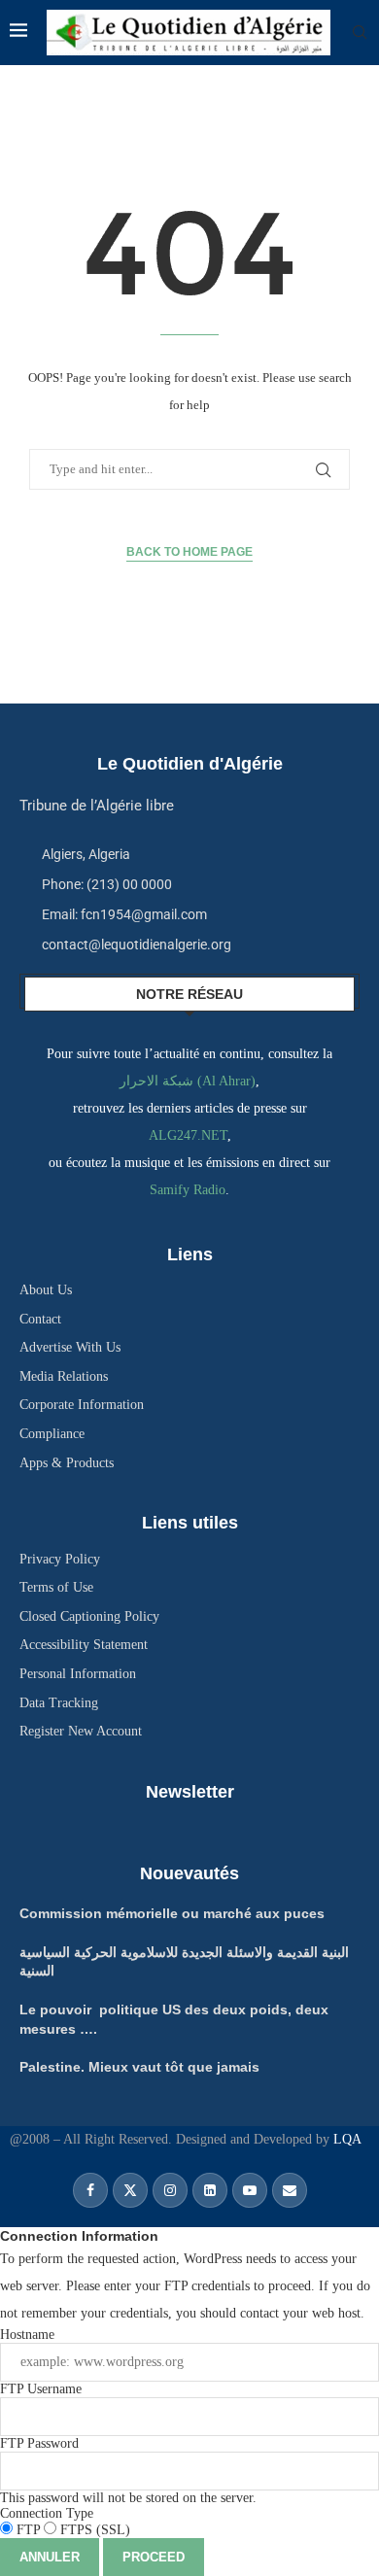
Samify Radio (188, 1190)
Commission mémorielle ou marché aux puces (172, 1913)
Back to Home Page (189, 552)
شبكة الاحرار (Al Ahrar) (188, 1081)
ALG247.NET (188, 1135)
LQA (345, 2139)
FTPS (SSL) (93, 2530)
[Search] (360, 33)
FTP (28, 2530)
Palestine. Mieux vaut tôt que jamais (139, 2067)
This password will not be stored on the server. (128, 2471)
